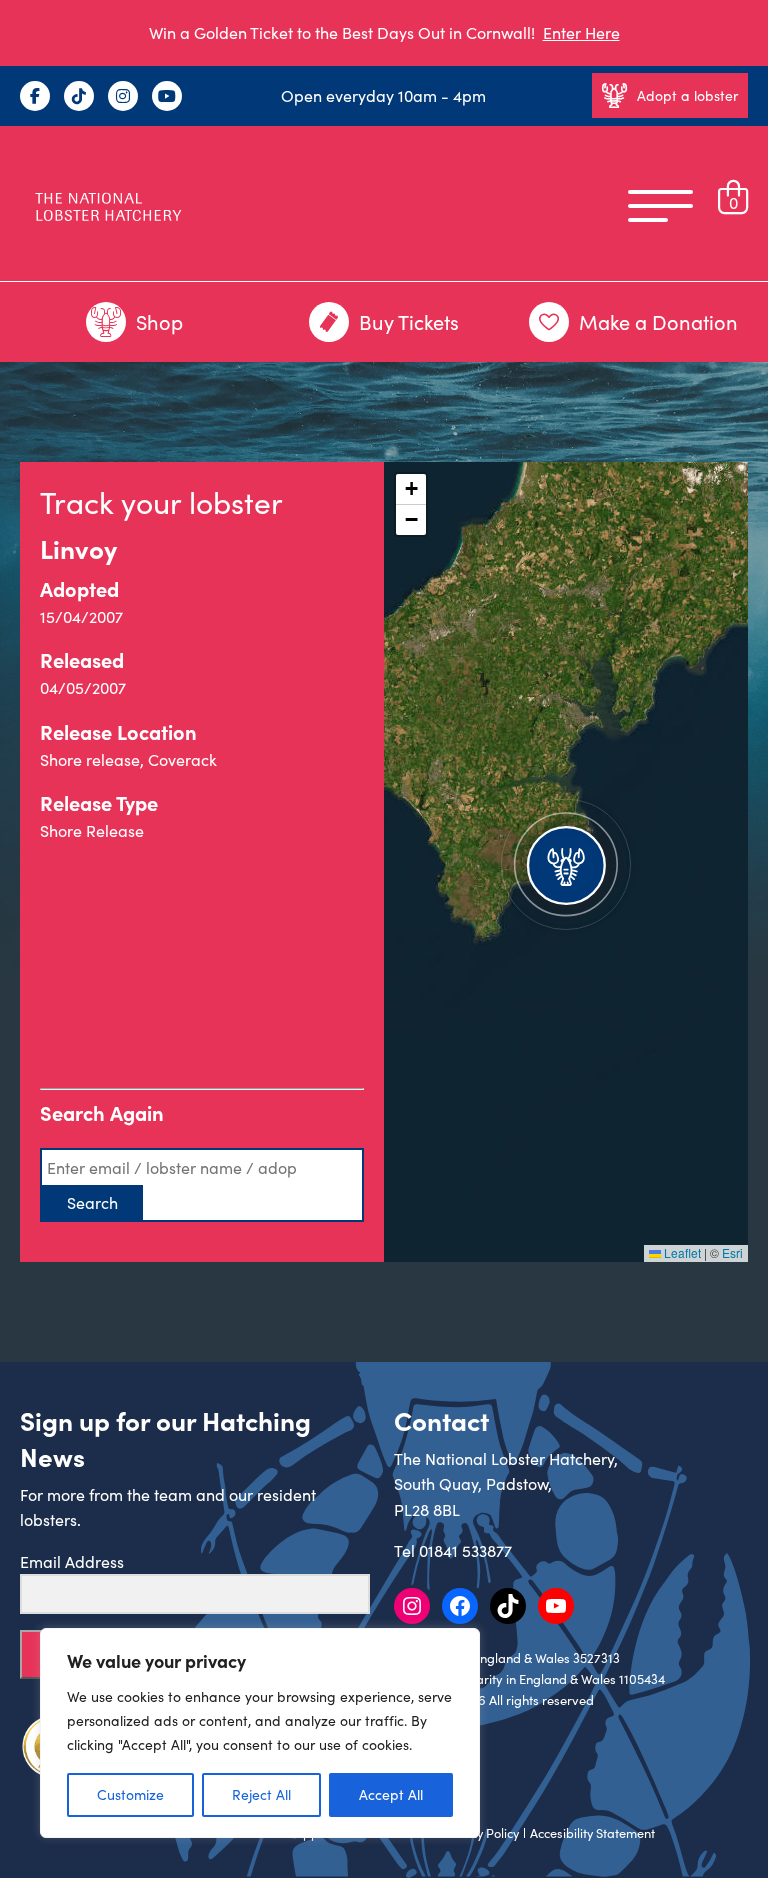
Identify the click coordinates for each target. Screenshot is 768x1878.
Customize (130, 1794)
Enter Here (581, 32)
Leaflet (681, 1252)
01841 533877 (465, 1550)
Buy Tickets (409, 321)
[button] (566, 862)
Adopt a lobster (687, 95)
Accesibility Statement (592, 1833)
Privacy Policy (480, 1833)
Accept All (391, 1794)
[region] (260, 1733)
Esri (732, 1252)
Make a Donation (658, 321)
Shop (159, 321)
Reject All (261, 1794)
